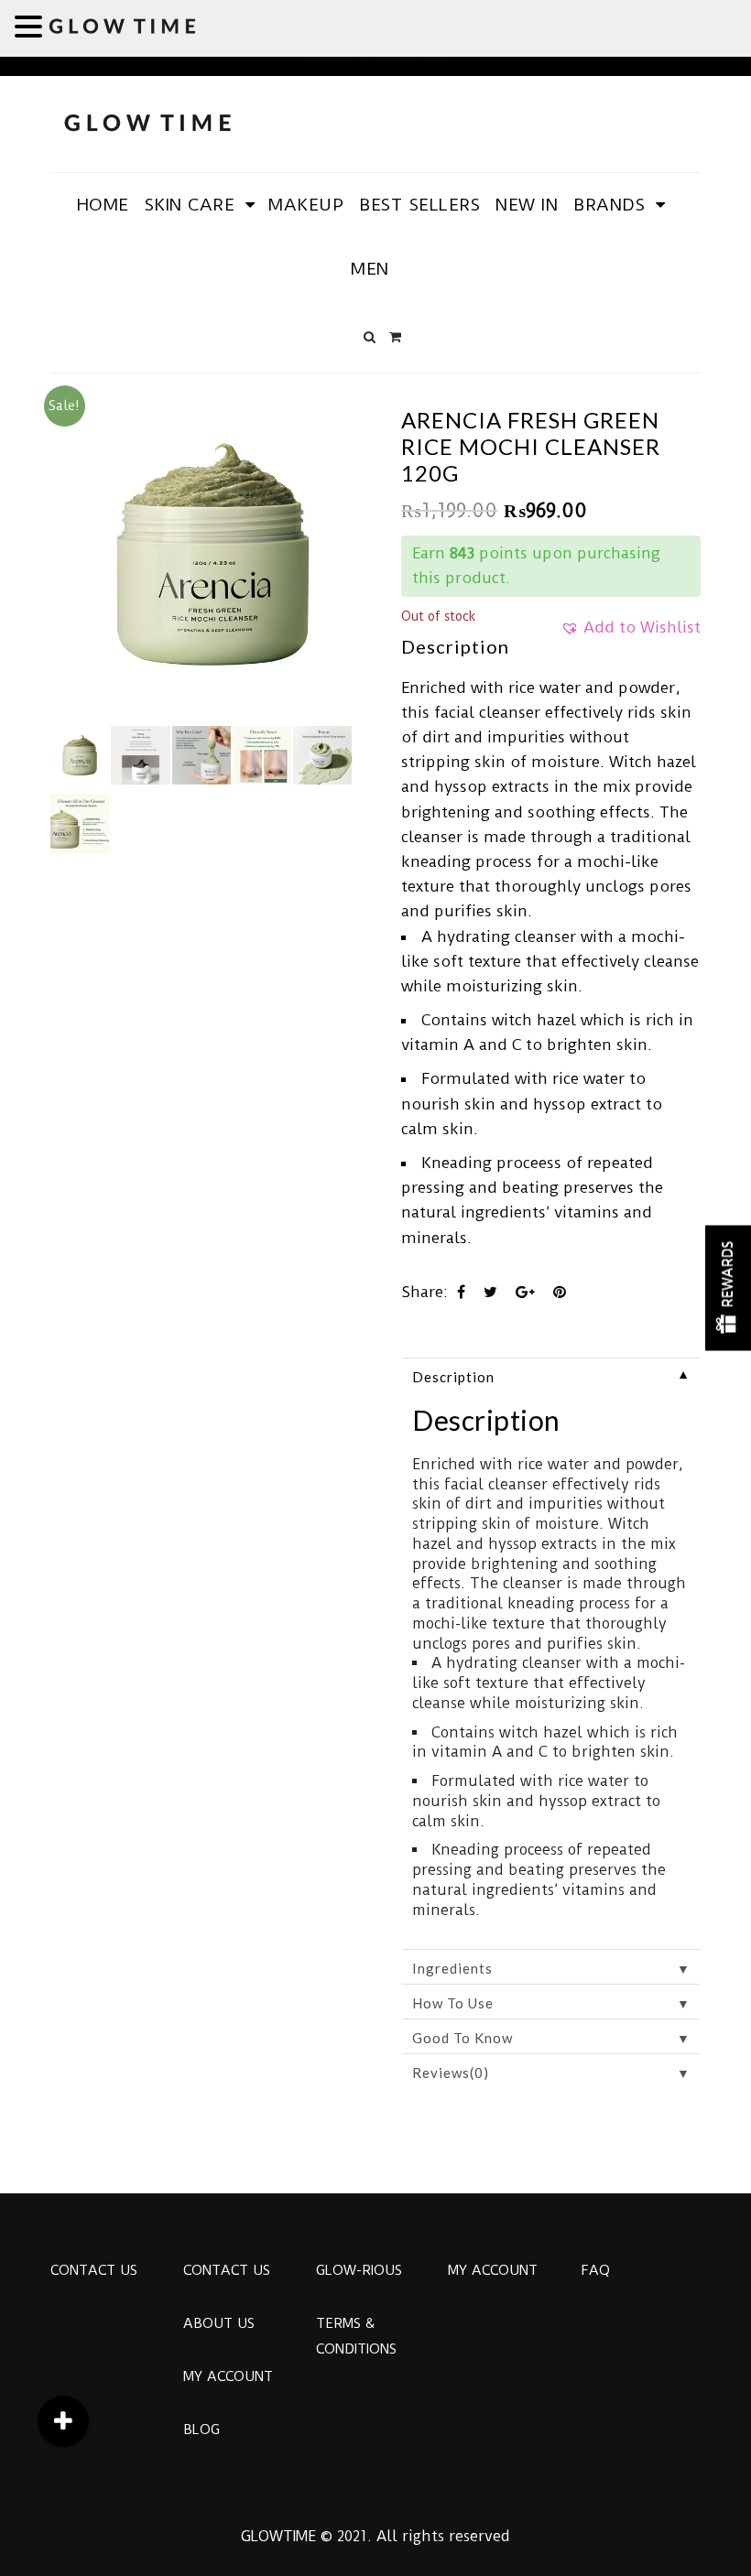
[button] (631, 633)
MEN (370, 269)
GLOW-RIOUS (359, 2270)
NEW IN (527, 205)
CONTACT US (94, 2270)
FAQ (595, 2270)
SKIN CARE (190, 205)
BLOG (201, 2430)
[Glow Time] (147, 120)
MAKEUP (306, 205)
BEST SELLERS (419, 205)
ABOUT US (219, 2323)
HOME (103, 205)
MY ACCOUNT (228, 2376)
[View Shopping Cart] (395, 337)
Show (728, 1288)
